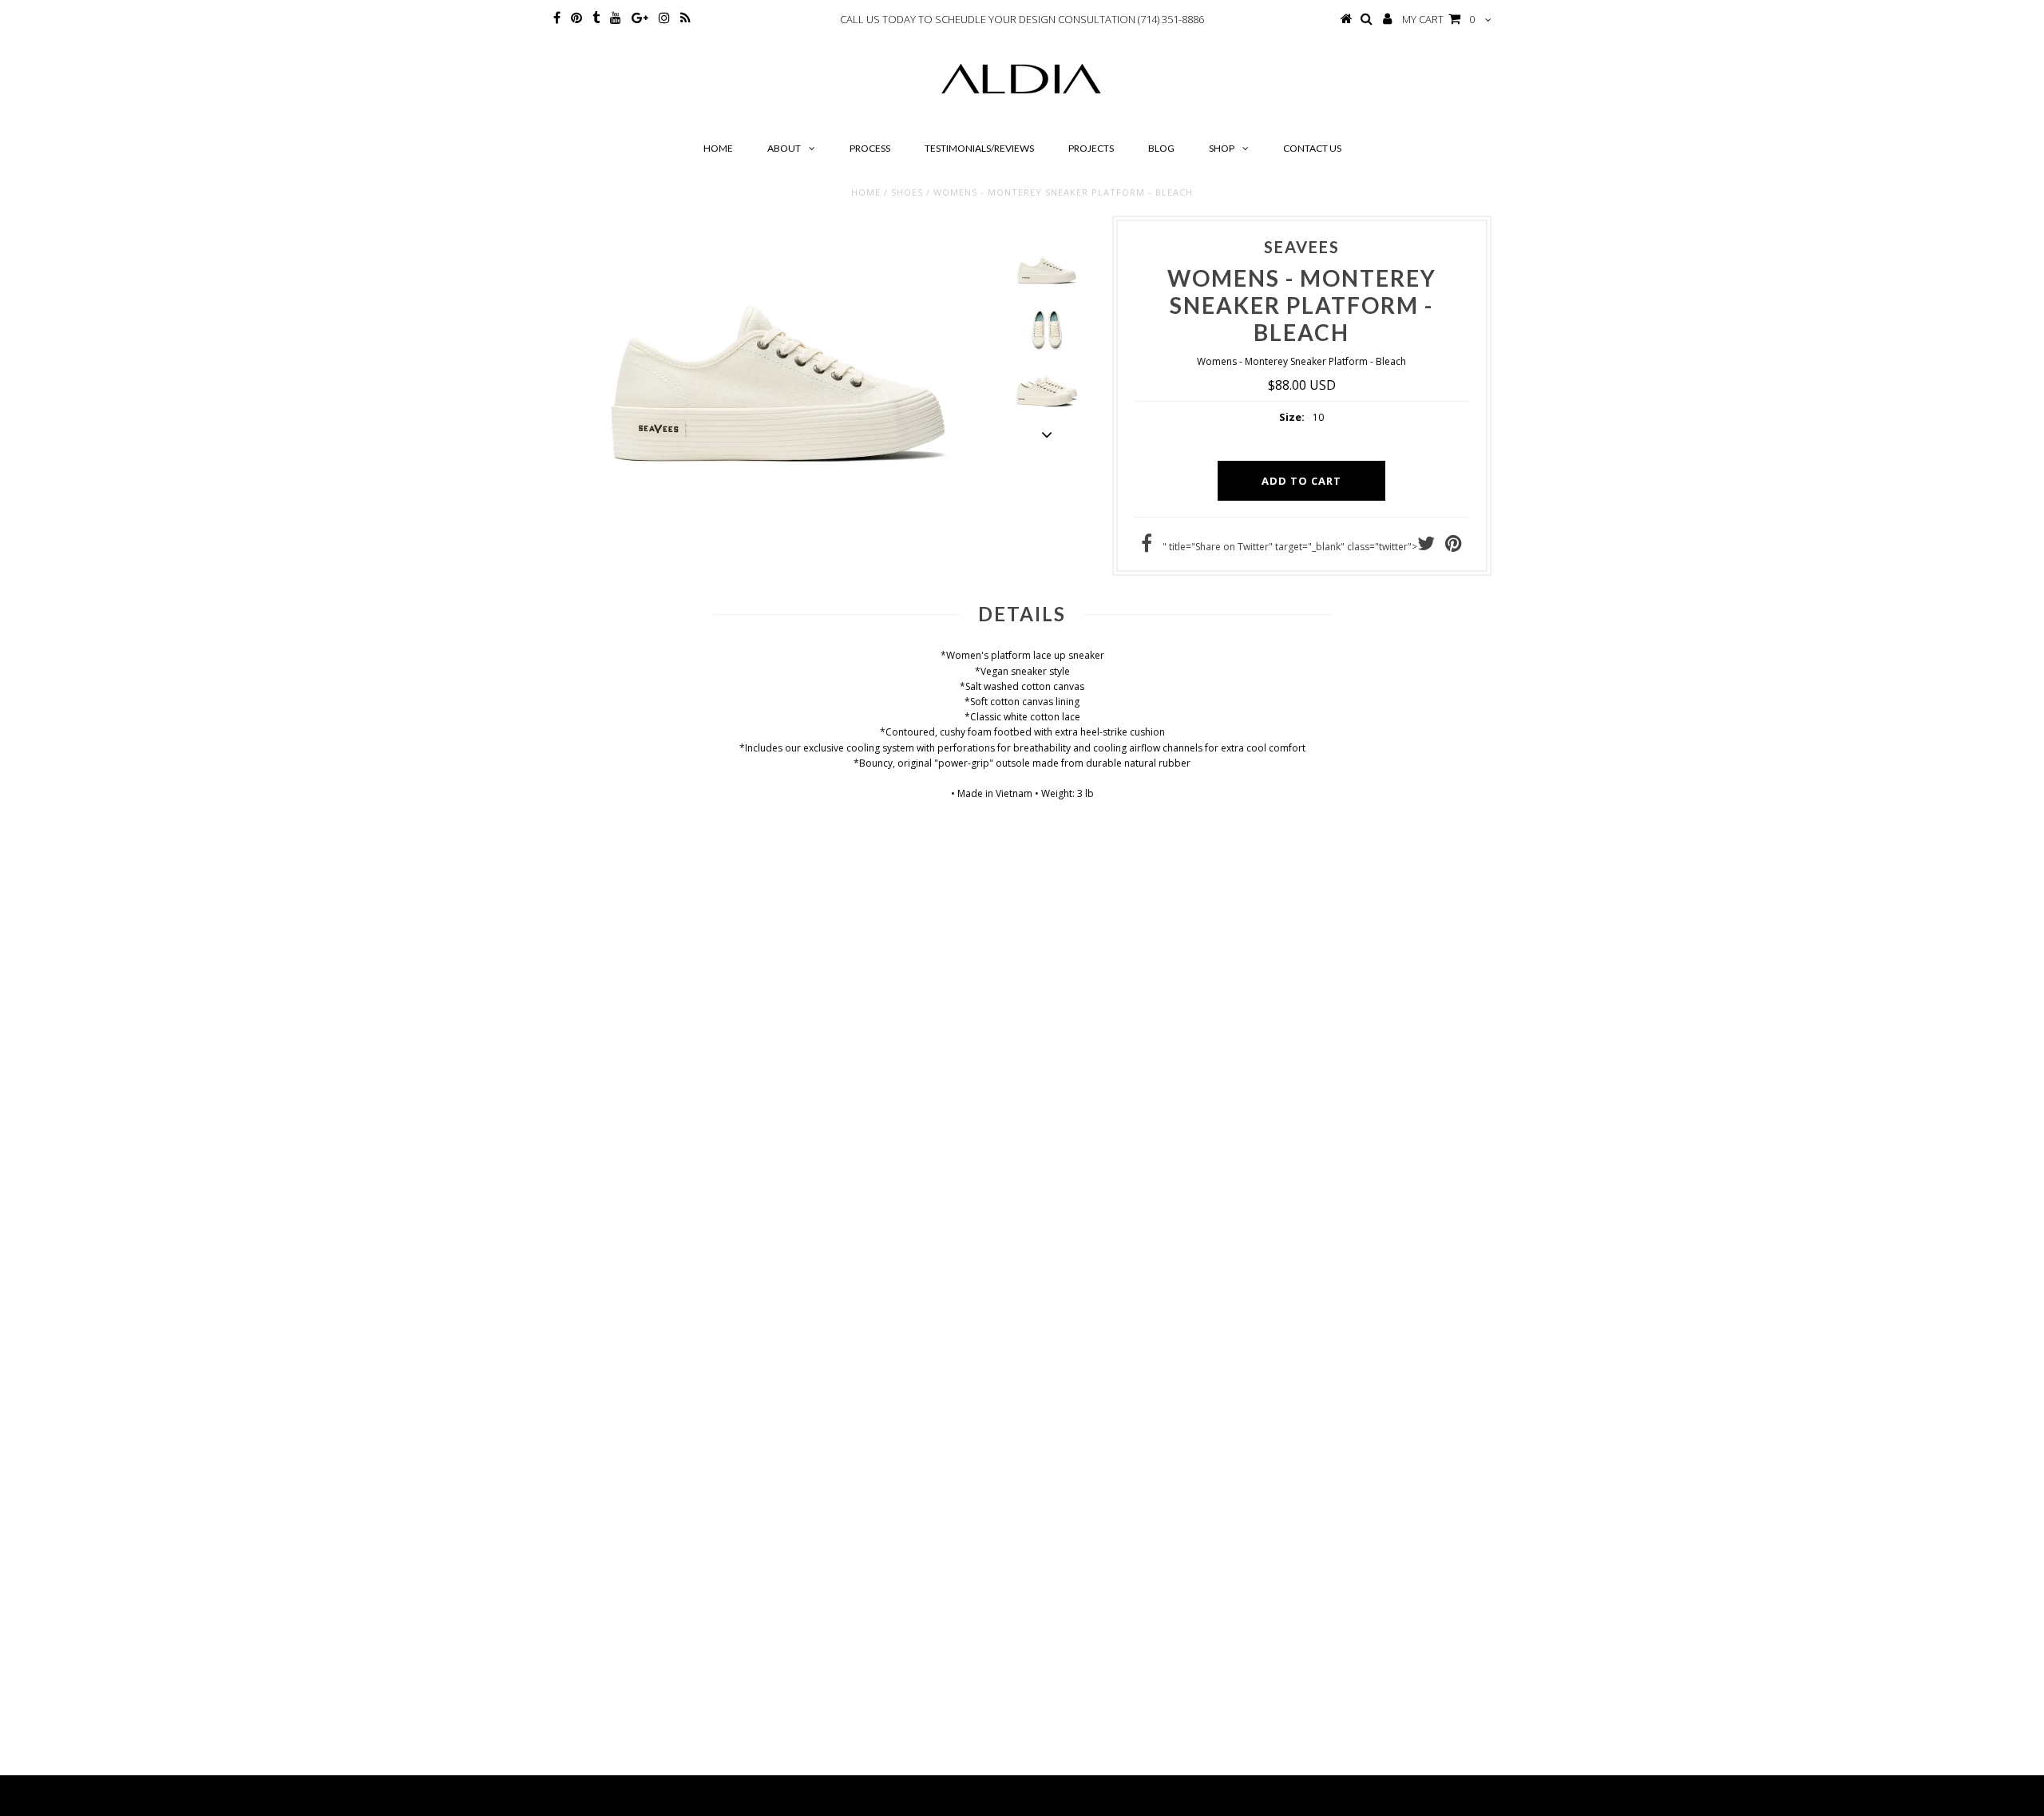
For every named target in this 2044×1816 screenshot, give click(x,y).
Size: (1292, 417)
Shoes (907, 192)
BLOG (1161, 148)
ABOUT (784, 148)
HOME (718, 148)
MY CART (1438, 19)
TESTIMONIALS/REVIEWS (979, 148)
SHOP (1222, 148)
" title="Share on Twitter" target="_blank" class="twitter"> (1290, 547)
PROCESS (870, 148)
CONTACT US (1312, 148)
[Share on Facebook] (1147, 547)
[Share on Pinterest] (1454, 547)
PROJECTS (1091, 148)
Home (866, 192)
